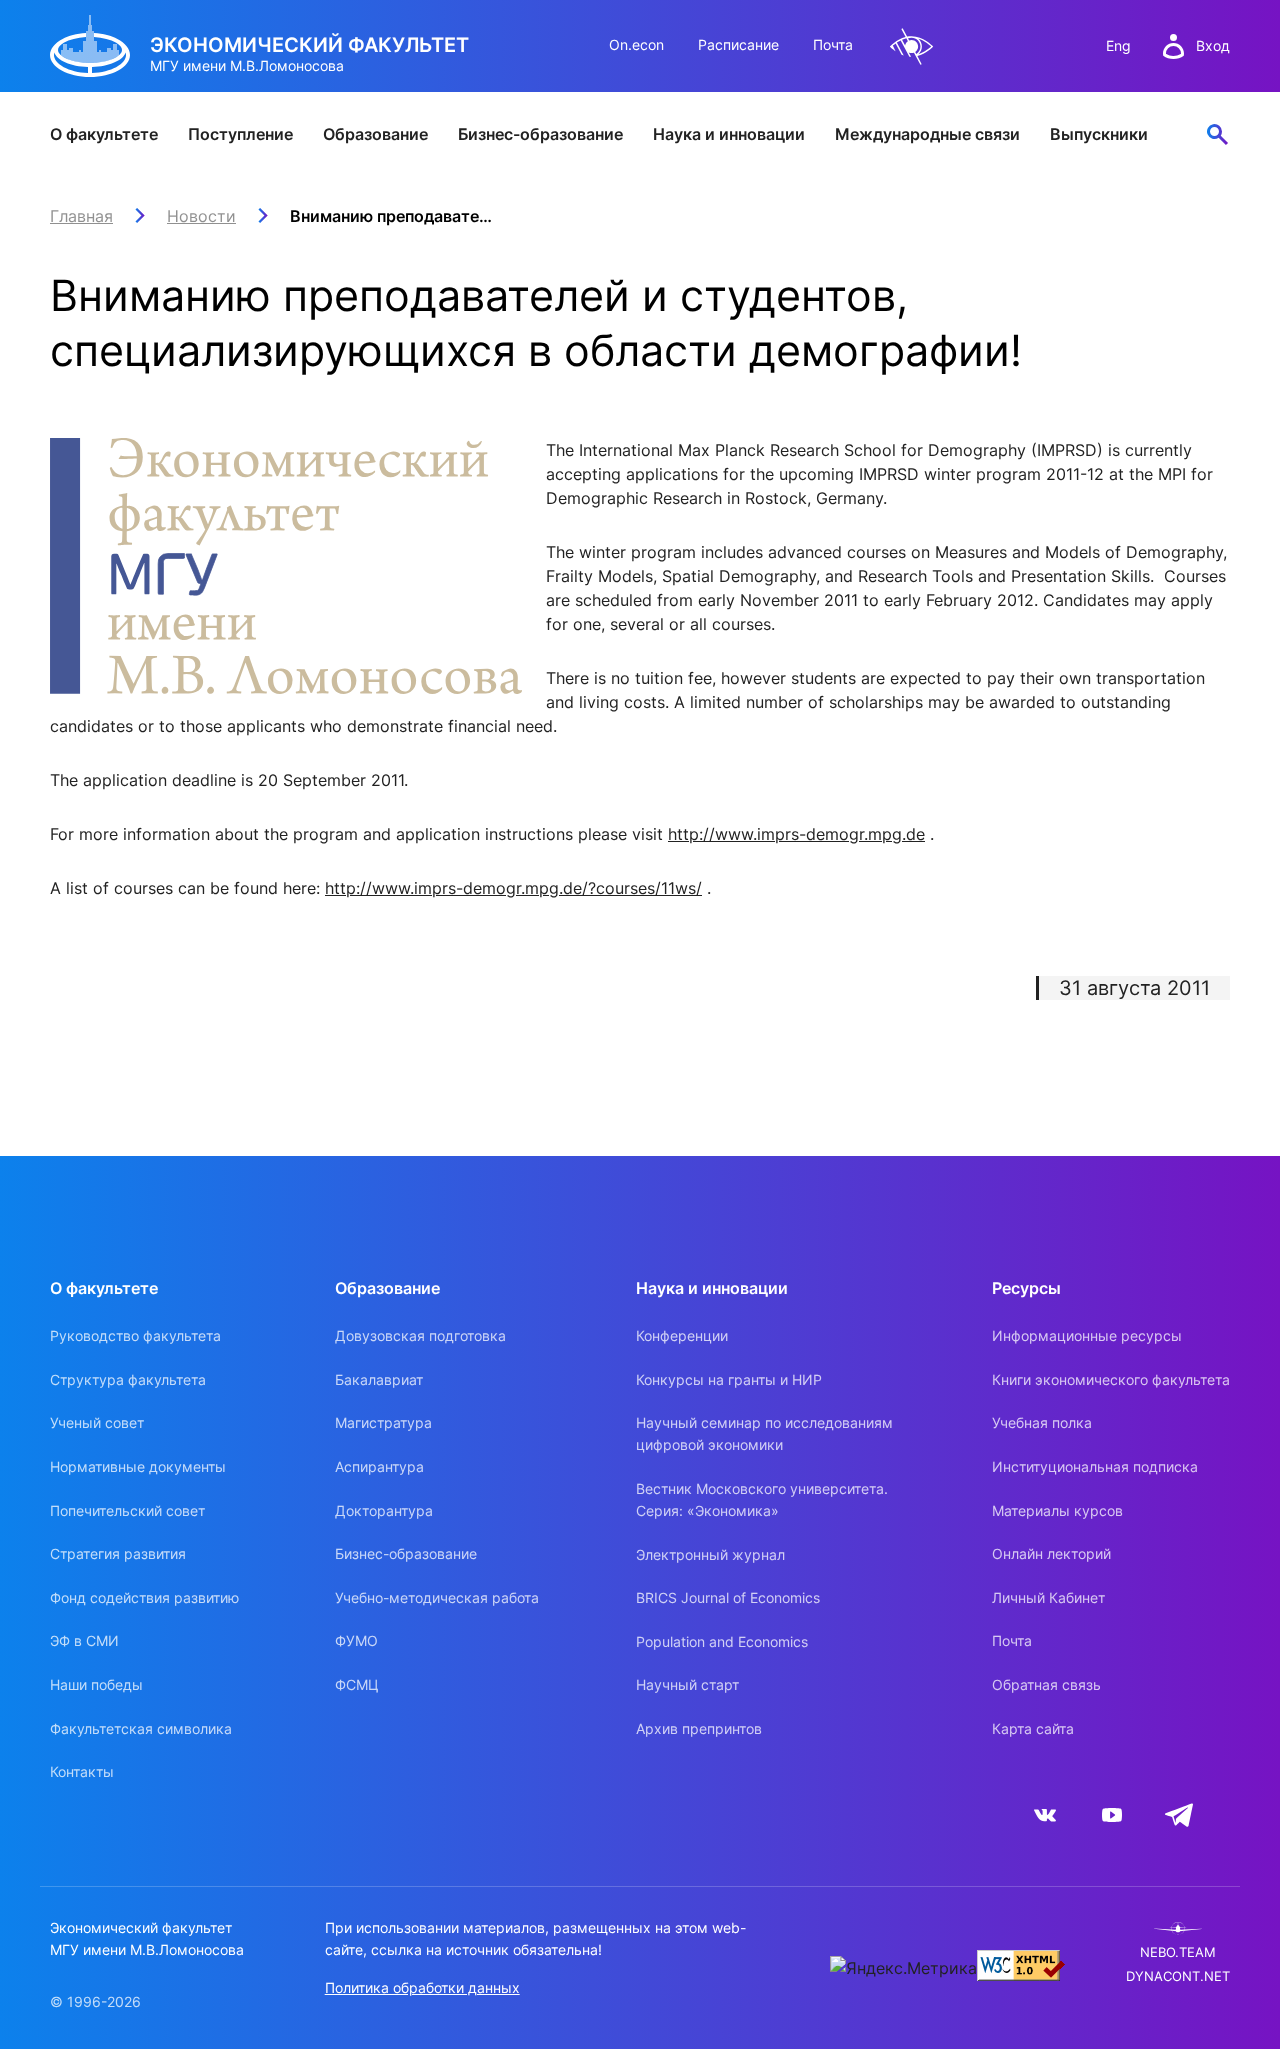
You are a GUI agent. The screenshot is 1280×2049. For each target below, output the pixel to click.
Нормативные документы (138, 1466)
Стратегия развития (118, 1553)
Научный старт (687, 1684)
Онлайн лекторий (1051, 1553)
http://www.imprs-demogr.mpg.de (796, 834)
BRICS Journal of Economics (728, 1597)
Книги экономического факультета (1111, 1379)
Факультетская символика (141, 1728)
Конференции (682, 1335)
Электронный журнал (710, 1554)
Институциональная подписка (1095, 1466)
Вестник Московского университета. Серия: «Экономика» (762, 1499)
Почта (833, 44)
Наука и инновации (729, 134)
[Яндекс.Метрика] (903, 1968)
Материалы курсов (1057, 1510)
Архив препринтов (699, 1728)
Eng (1118, 45)
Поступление (240, 134)
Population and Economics (722, 1641)
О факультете (104, 134)
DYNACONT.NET (1178, 1976)
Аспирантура (379, 1466)
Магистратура (383, 1422)
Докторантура (384, 1510)
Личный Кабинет (1048, 1597)
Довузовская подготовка (420, 1335)
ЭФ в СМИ (84, 1640)
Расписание (738, 44)
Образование (375, 134)
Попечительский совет (127, 1510)
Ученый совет (97, 1422)
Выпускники (1099, 134)
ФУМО (356, 1640)
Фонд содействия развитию (144, 1597)
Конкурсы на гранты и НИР (729, 1379)
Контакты (82, 1771)
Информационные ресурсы (1087, 1335)
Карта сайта (1033, 1728)
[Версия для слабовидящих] (912, 46)
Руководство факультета (135, 1335)
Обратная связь (1046, 1684)
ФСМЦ (357, 1684)
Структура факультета (128, 1379)
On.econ (636, 44)
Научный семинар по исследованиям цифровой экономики (764, 1433)
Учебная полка (1042, 1422)
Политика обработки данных (422, 1987)
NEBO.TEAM (1178, 1952)
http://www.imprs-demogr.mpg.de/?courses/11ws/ (513, 888)
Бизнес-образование (540, 134)
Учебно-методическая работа (437, 1597)
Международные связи (927, 134)
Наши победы (96, 1684)
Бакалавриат (379, 1379)
